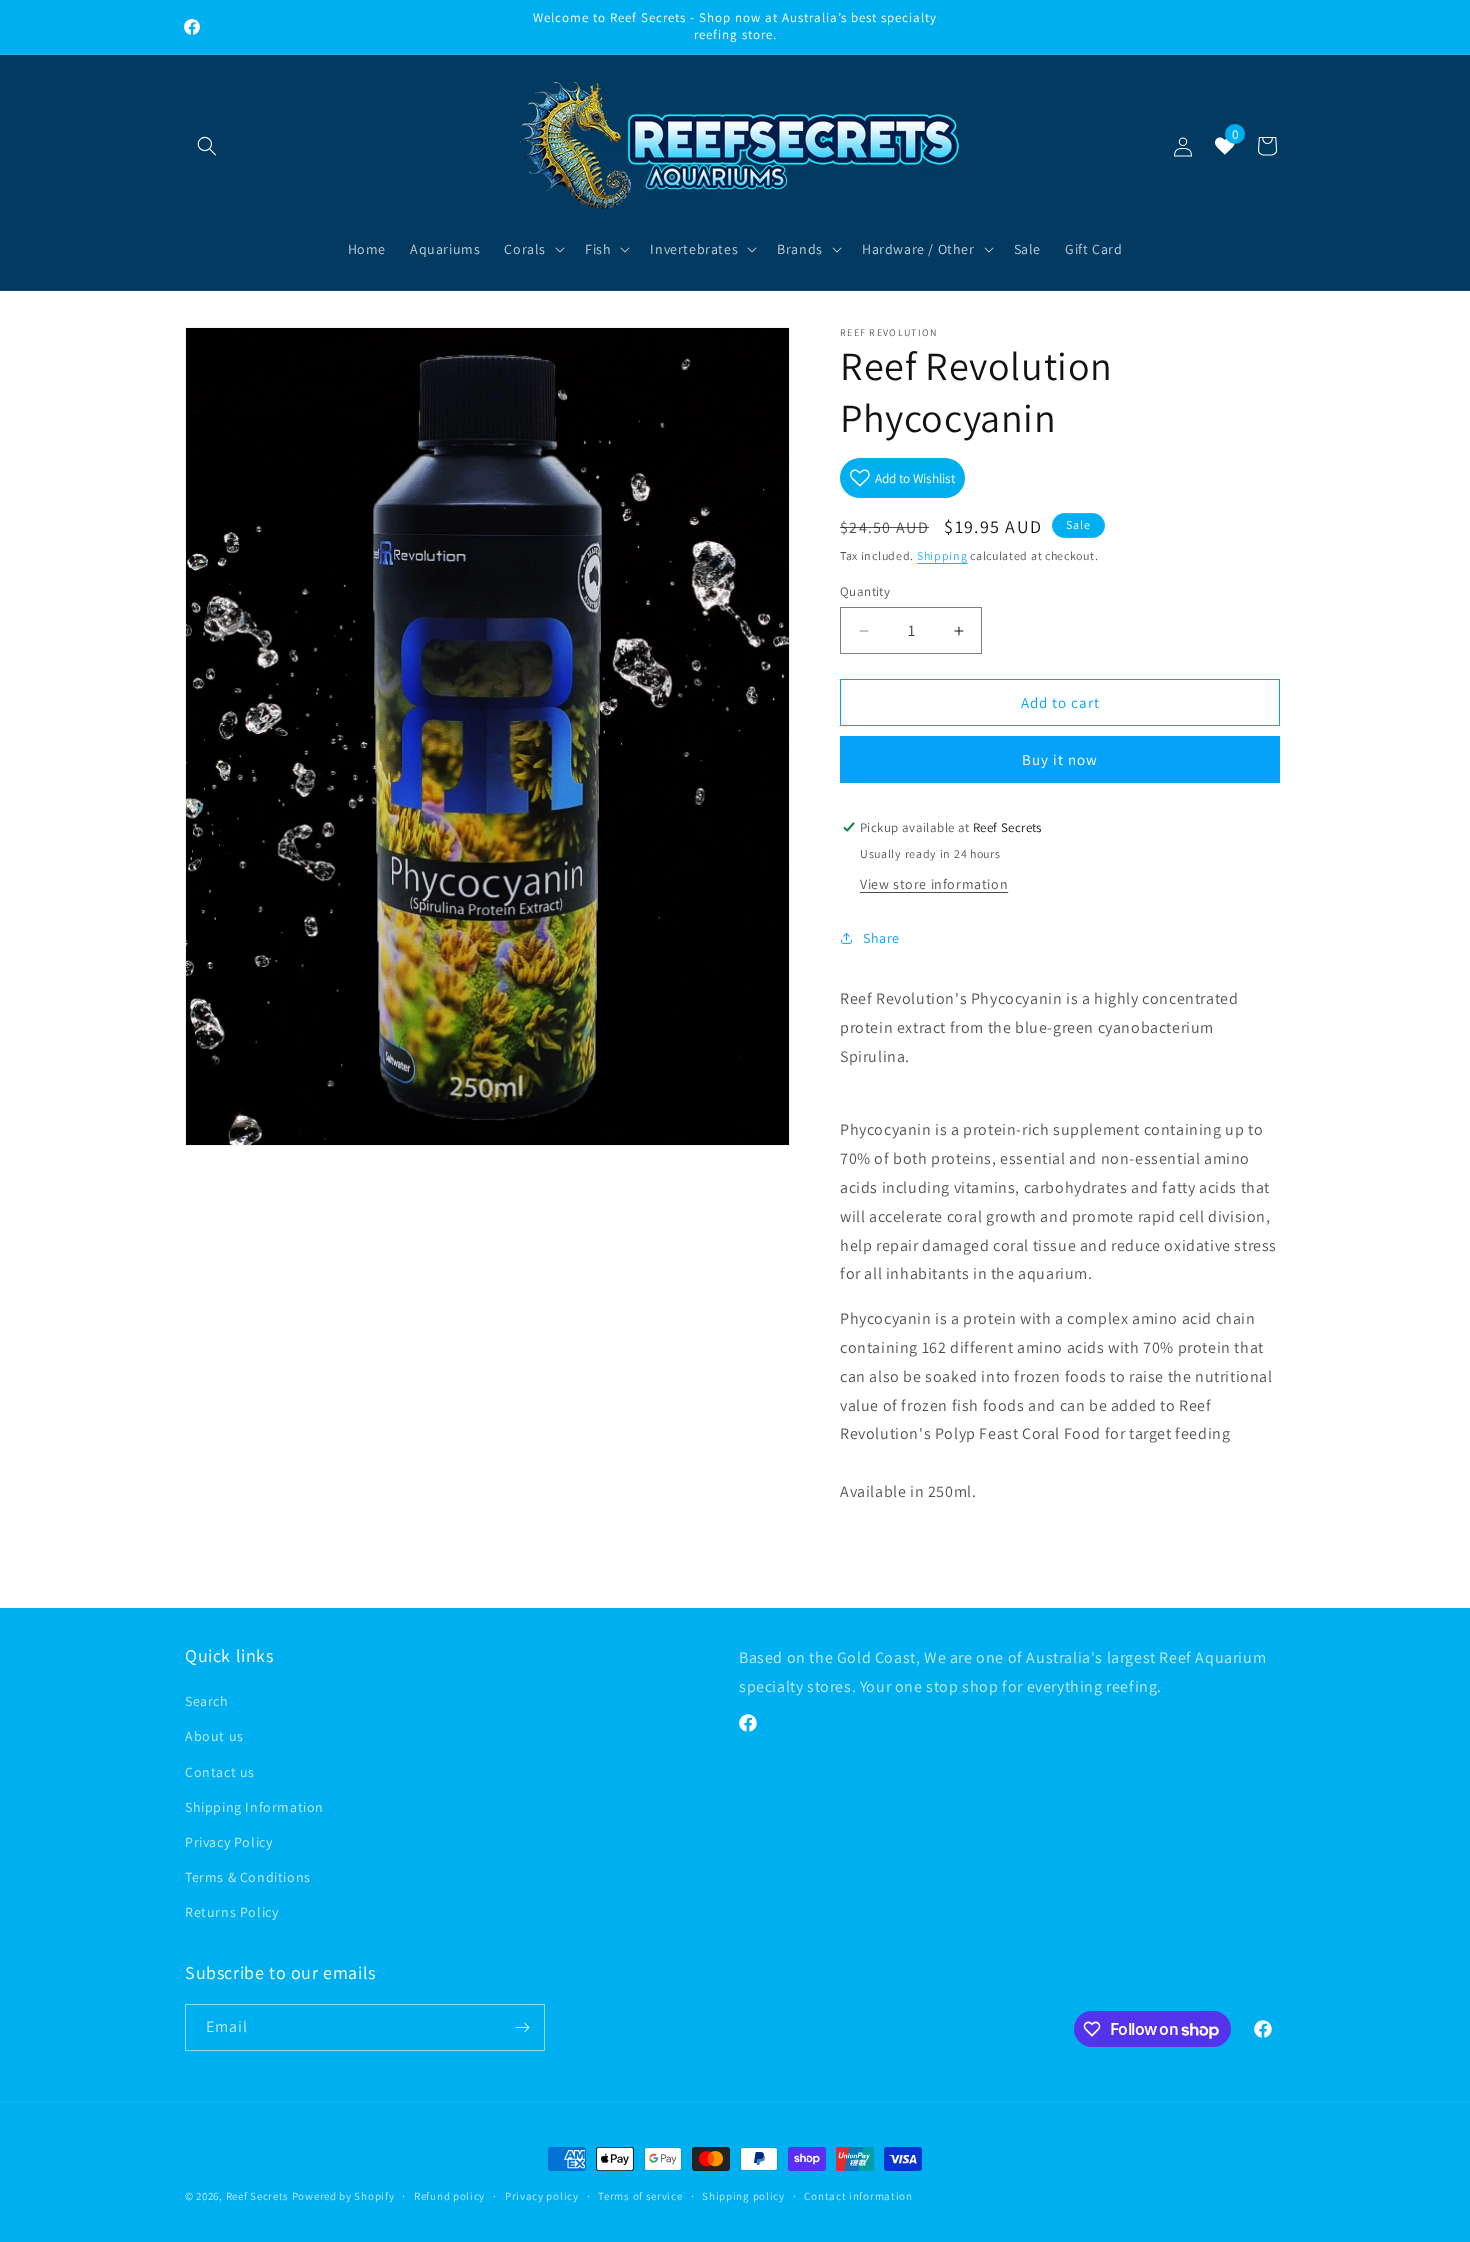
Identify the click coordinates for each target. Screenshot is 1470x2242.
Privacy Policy (228, 1842)
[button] (207, 146)
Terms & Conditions (248, 1877)
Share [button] (881, 938)
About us (214, 1736)
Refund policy (449, 2196)
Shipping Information (254, 1807)
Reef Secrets (259, 2196)
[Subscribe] (522, 2027)
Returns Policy (231, 1912)
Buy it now (1060, 759)
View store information (934, 884)
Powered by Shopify (343, 2196)
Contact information (858, 2196)
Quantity (865, 591)
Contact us (220, 1772)
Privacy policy (542, 2196)
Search (207, 1701)
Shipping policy (743, 2196)
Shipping (942, 555)
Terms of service (640, 2196)
